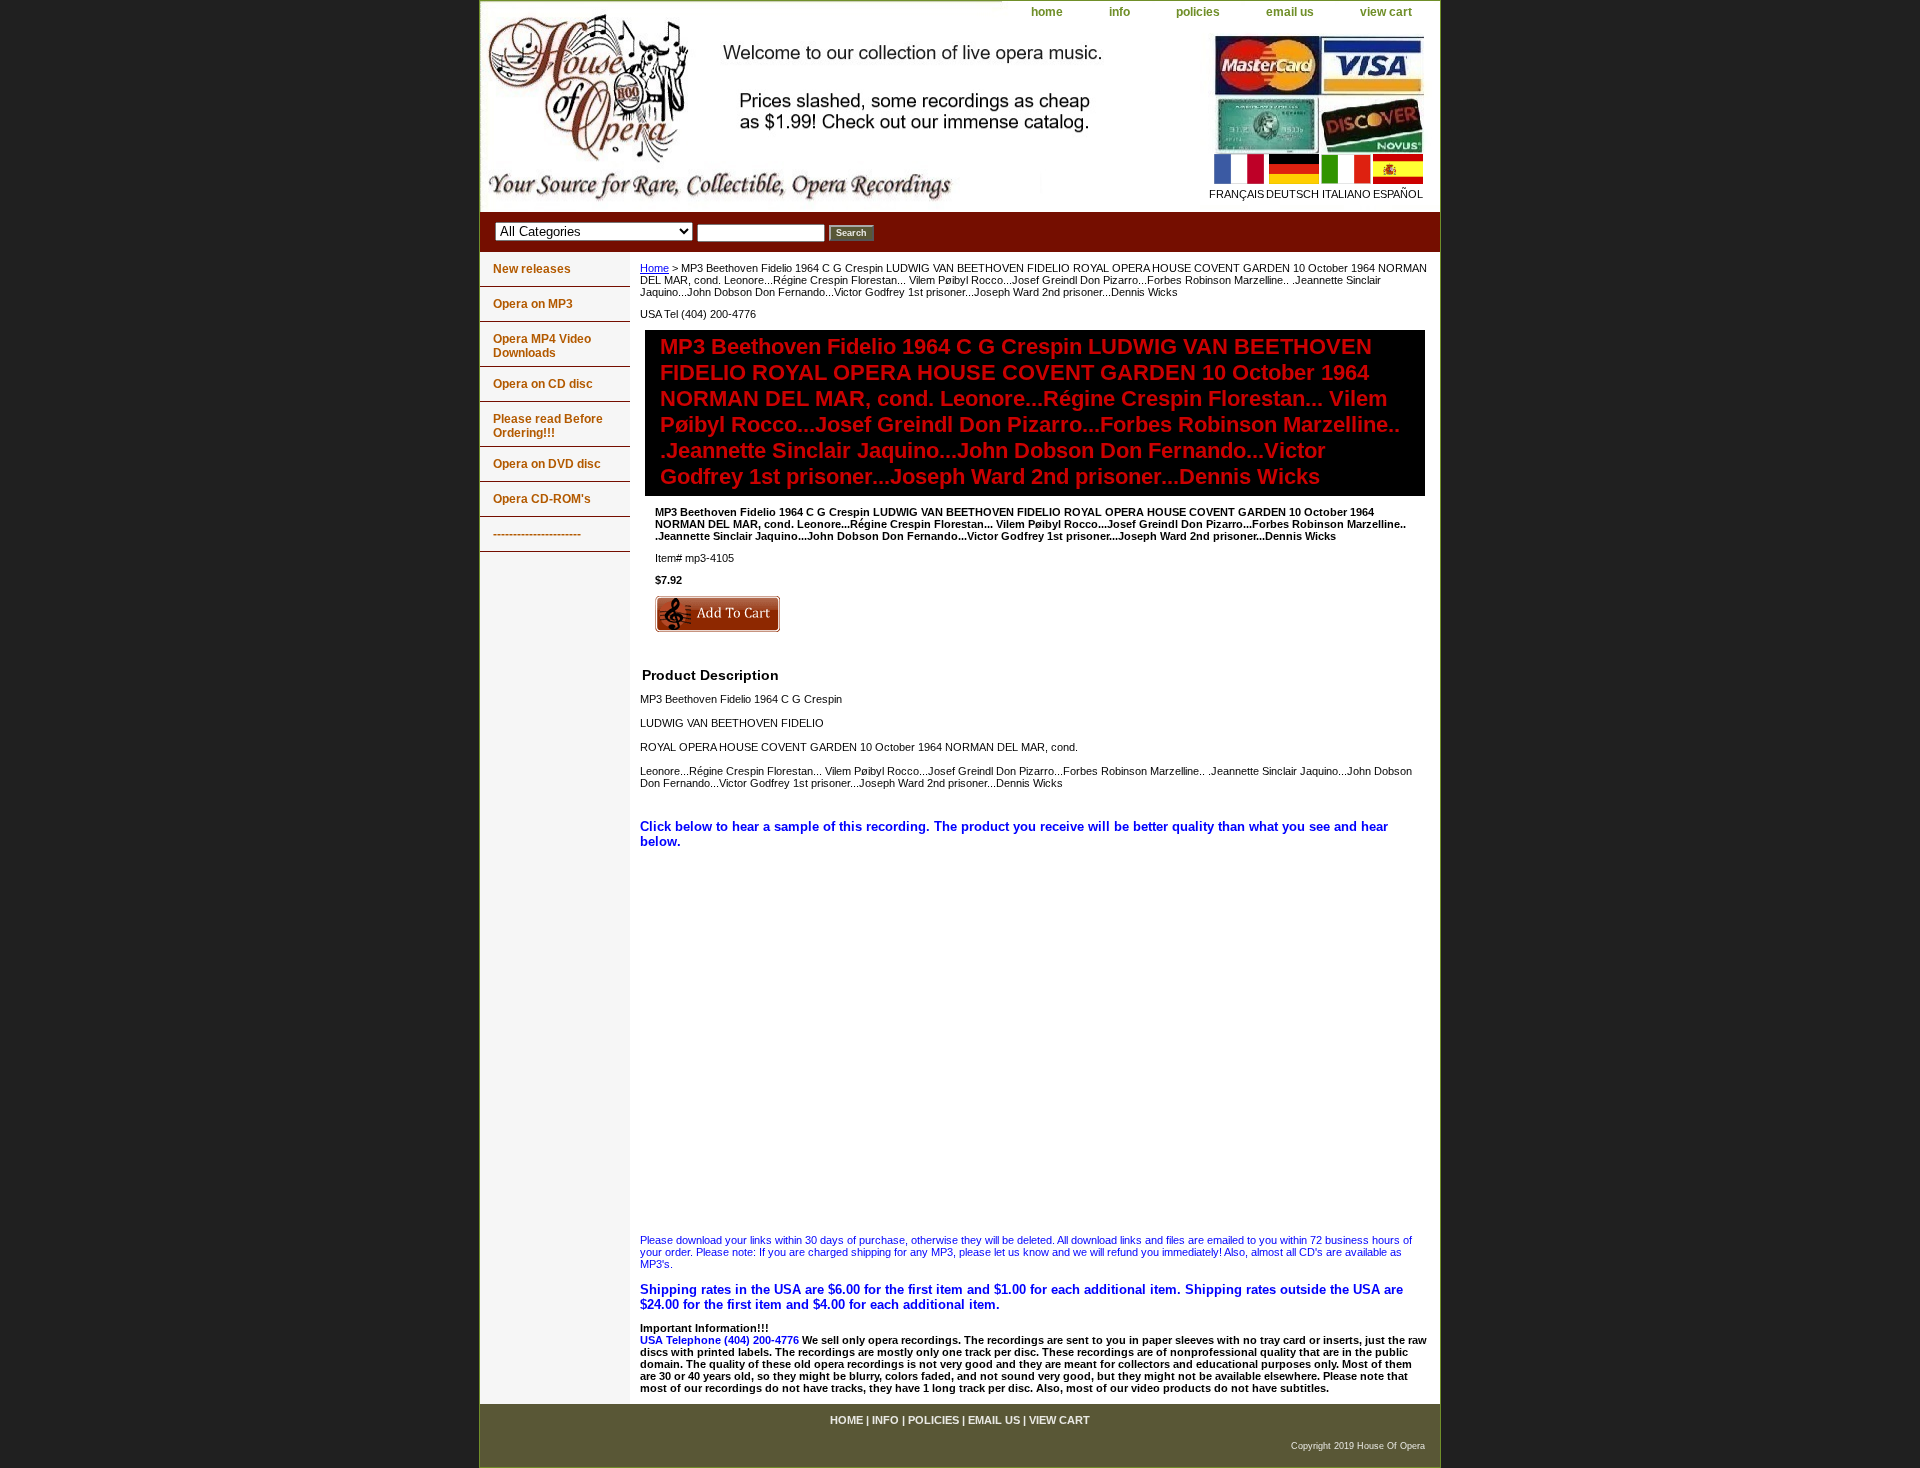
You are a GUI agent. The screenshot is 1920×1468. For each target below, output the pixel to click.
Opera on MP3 (533, 304)
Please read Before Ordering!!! (548, 426)
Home (654, 268)
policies (1198, 12)
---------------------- (537, 534)
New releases (532, 269)
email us (1290, 12)
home (1047, 12)
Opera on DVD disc (547, 464)
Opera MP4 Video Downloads (542, 346)
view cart (1386, 12)
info (1119, 12)
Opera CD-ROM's (542, 499)
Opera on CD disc (543, 384)
